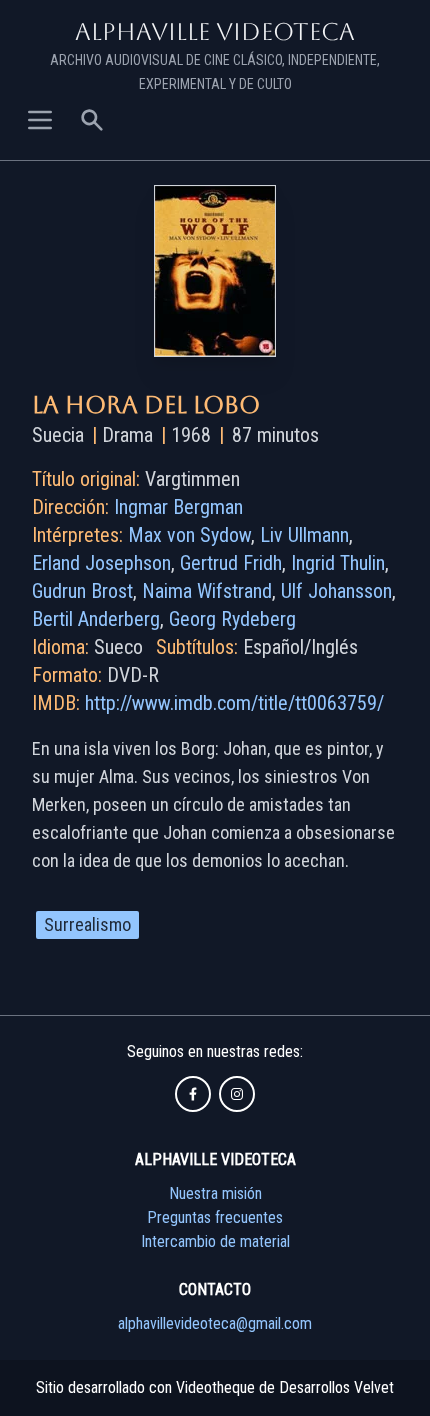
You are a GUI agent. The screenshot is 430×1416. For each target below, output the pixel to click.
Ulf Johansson (336, 591)
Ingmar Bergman (178, 507)
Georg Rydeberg (232, 619)
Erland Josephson (101, 563)
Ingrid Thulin (338, 563)
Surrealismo (87, 924)
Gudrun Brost (82, 591)
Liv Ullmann (304, 535)
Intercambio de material (215, 1241)
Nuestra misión (215, 1193)
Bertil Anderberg (96, 619)
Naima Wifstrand (207, 591)
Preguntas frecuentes (215, 1217)
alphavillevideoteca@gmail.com (215, 1323)
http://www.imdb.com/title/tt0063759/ (234, 703)
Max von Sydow (189, 535)
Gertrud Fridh (231, 563)
